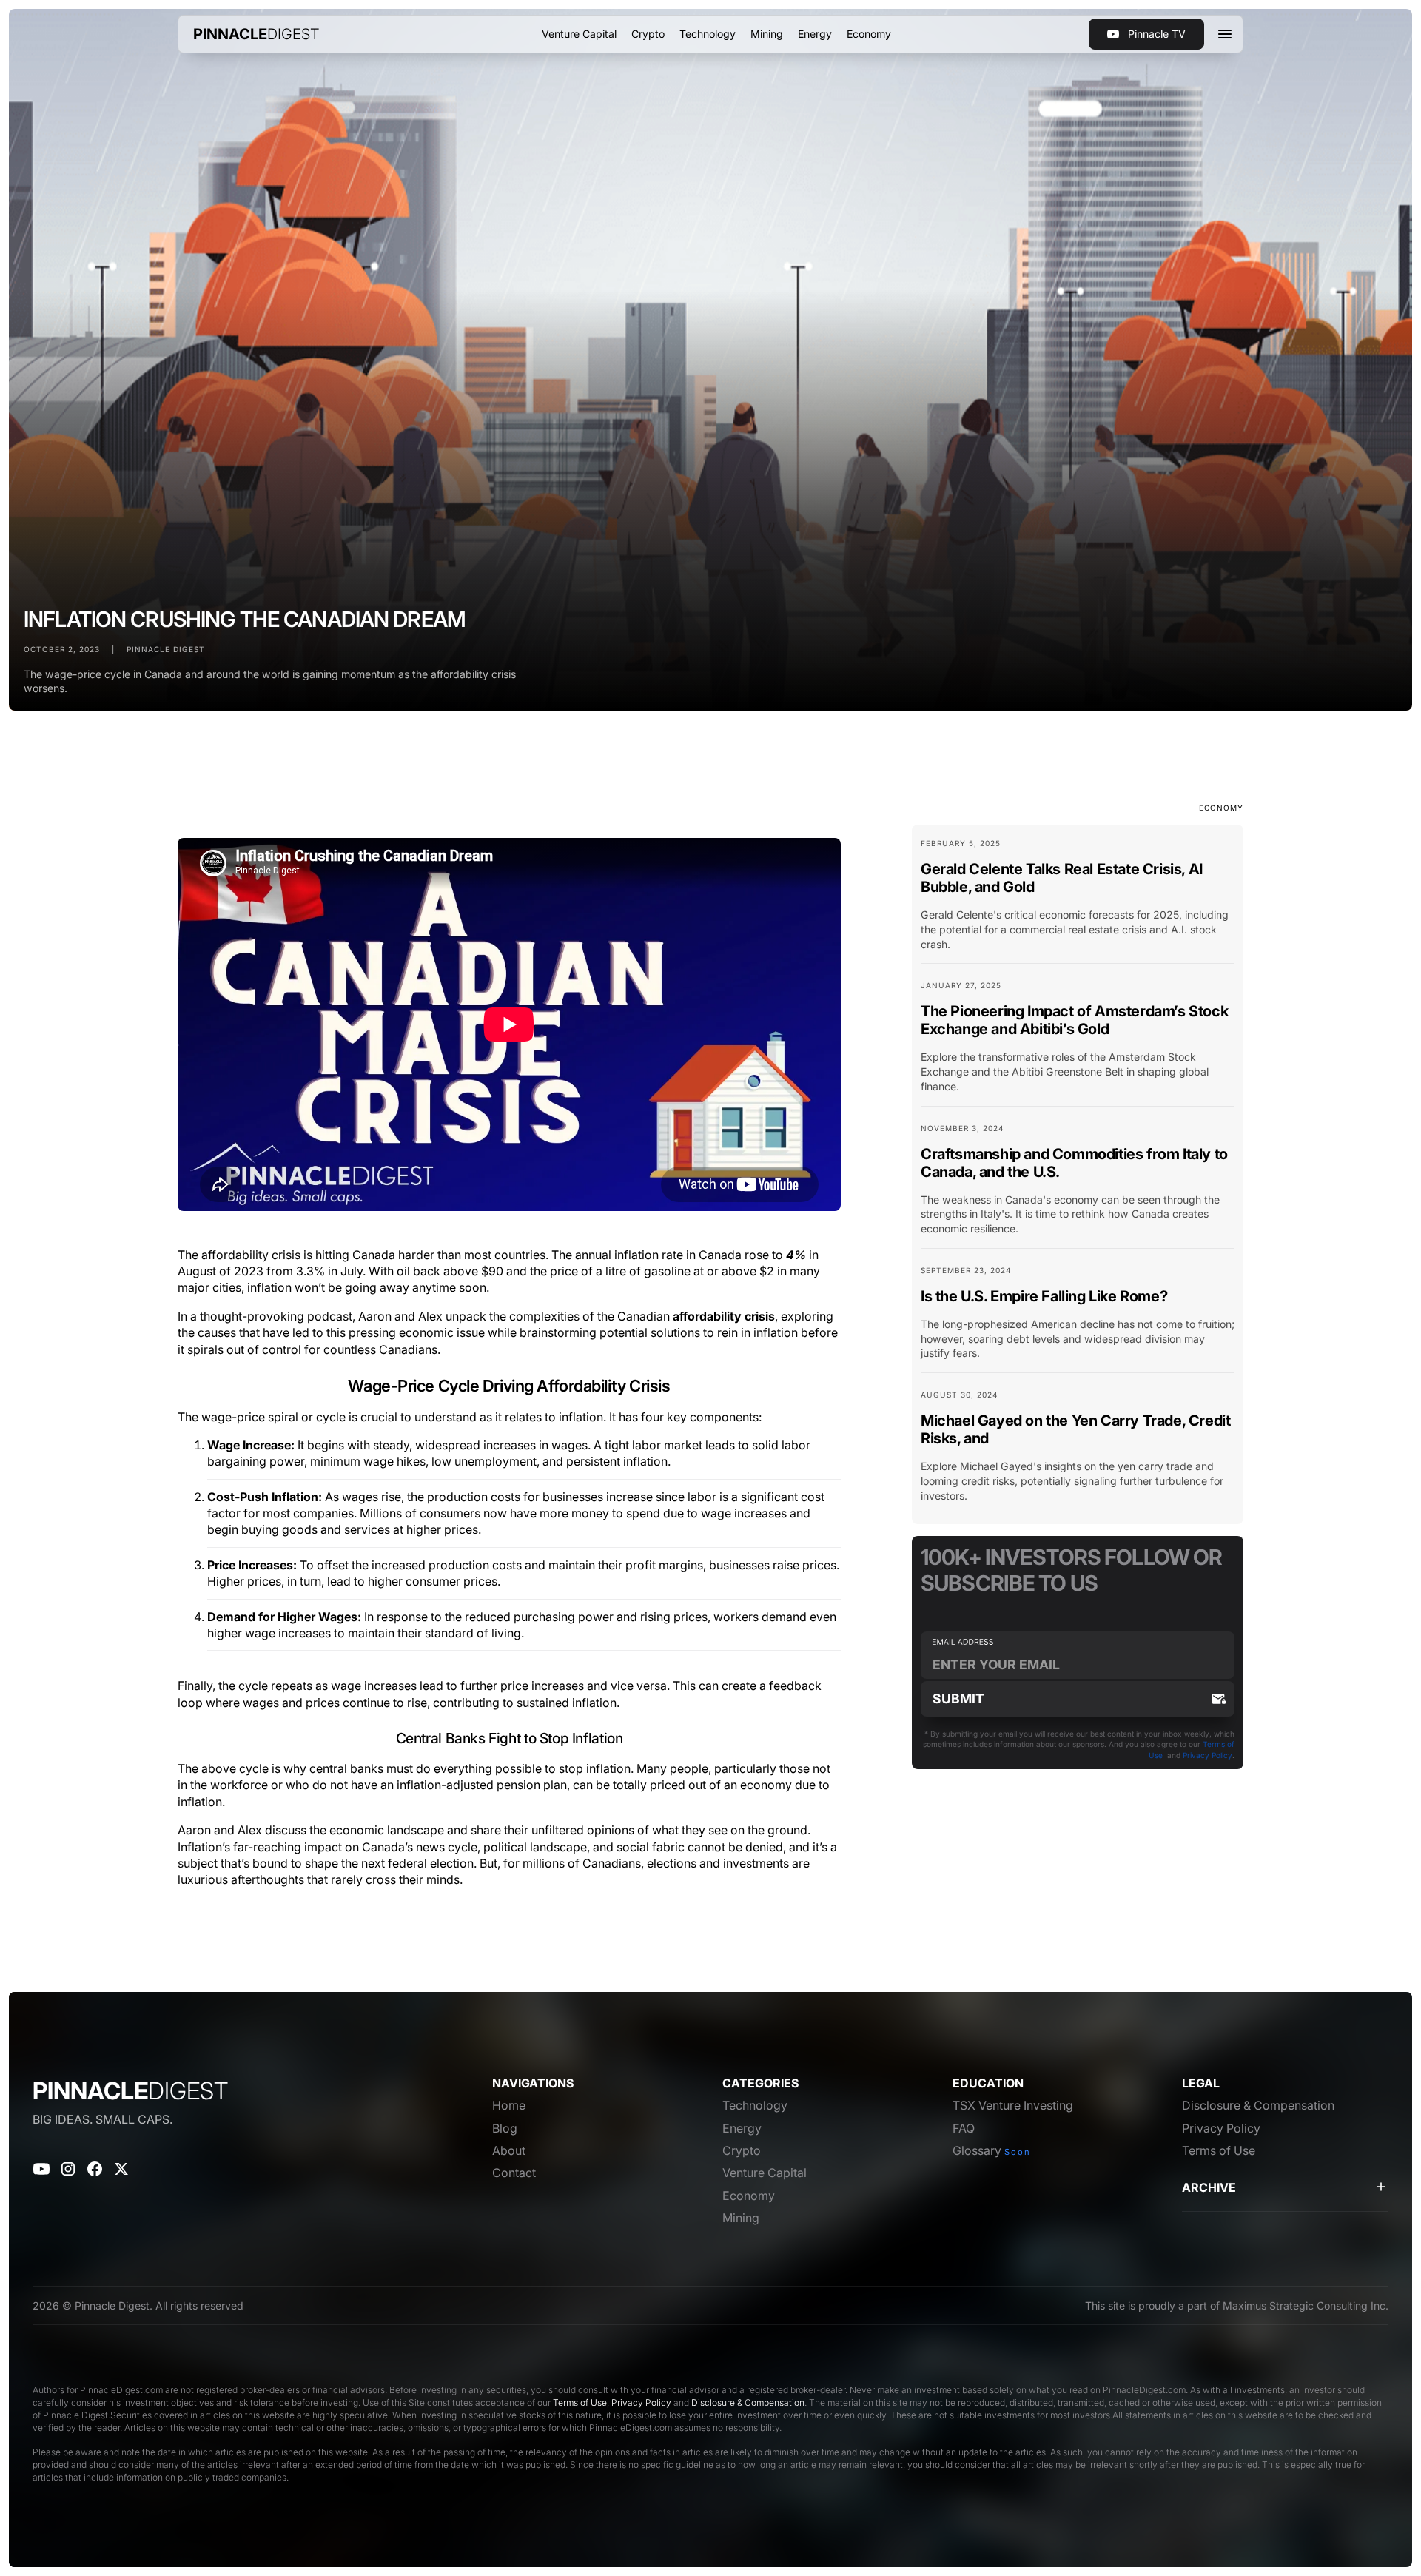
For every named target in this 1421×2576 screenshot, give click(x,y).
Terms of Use (580, 2402)
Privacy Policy (1207, 1755)
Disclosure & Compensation (748, 2402)
